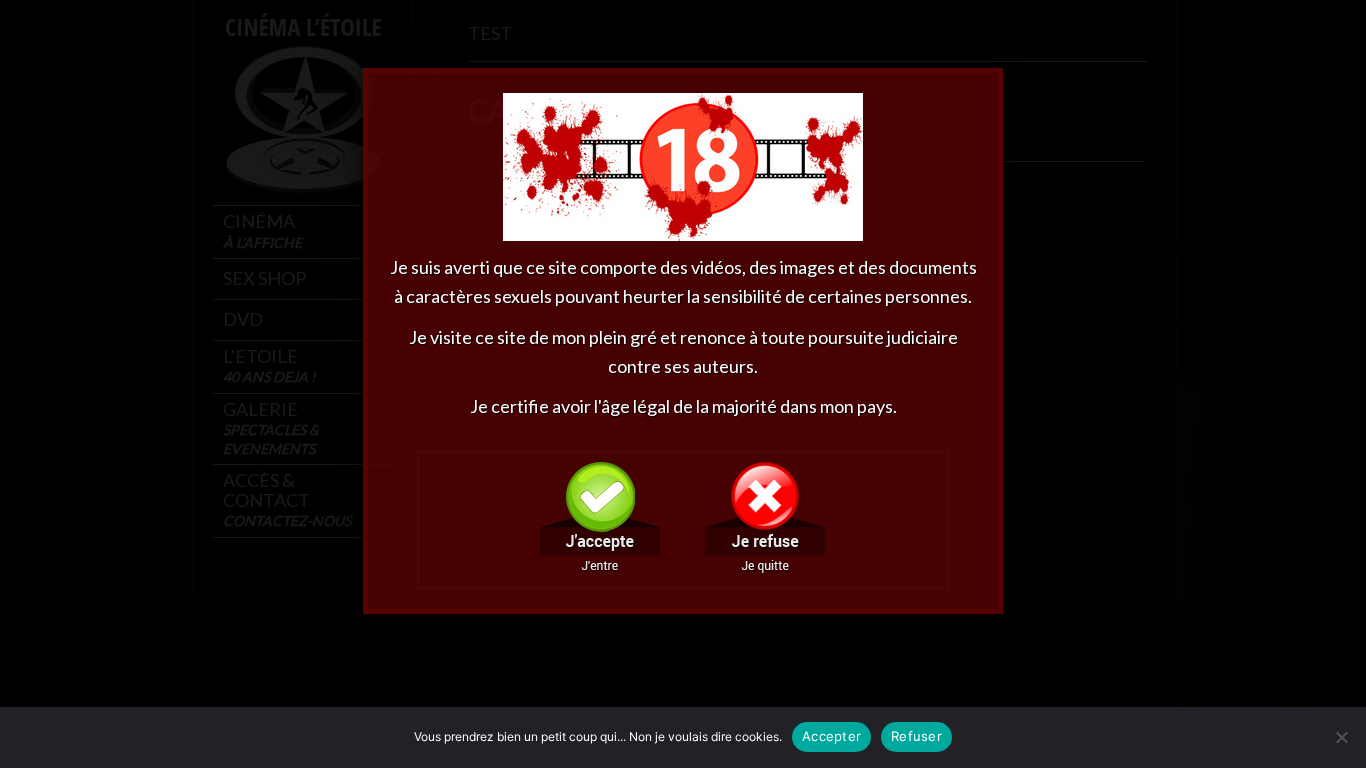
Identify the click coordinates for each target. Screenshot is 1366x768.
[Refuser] (1341, 737)
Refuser (916, 736)
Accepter (831, 736)
